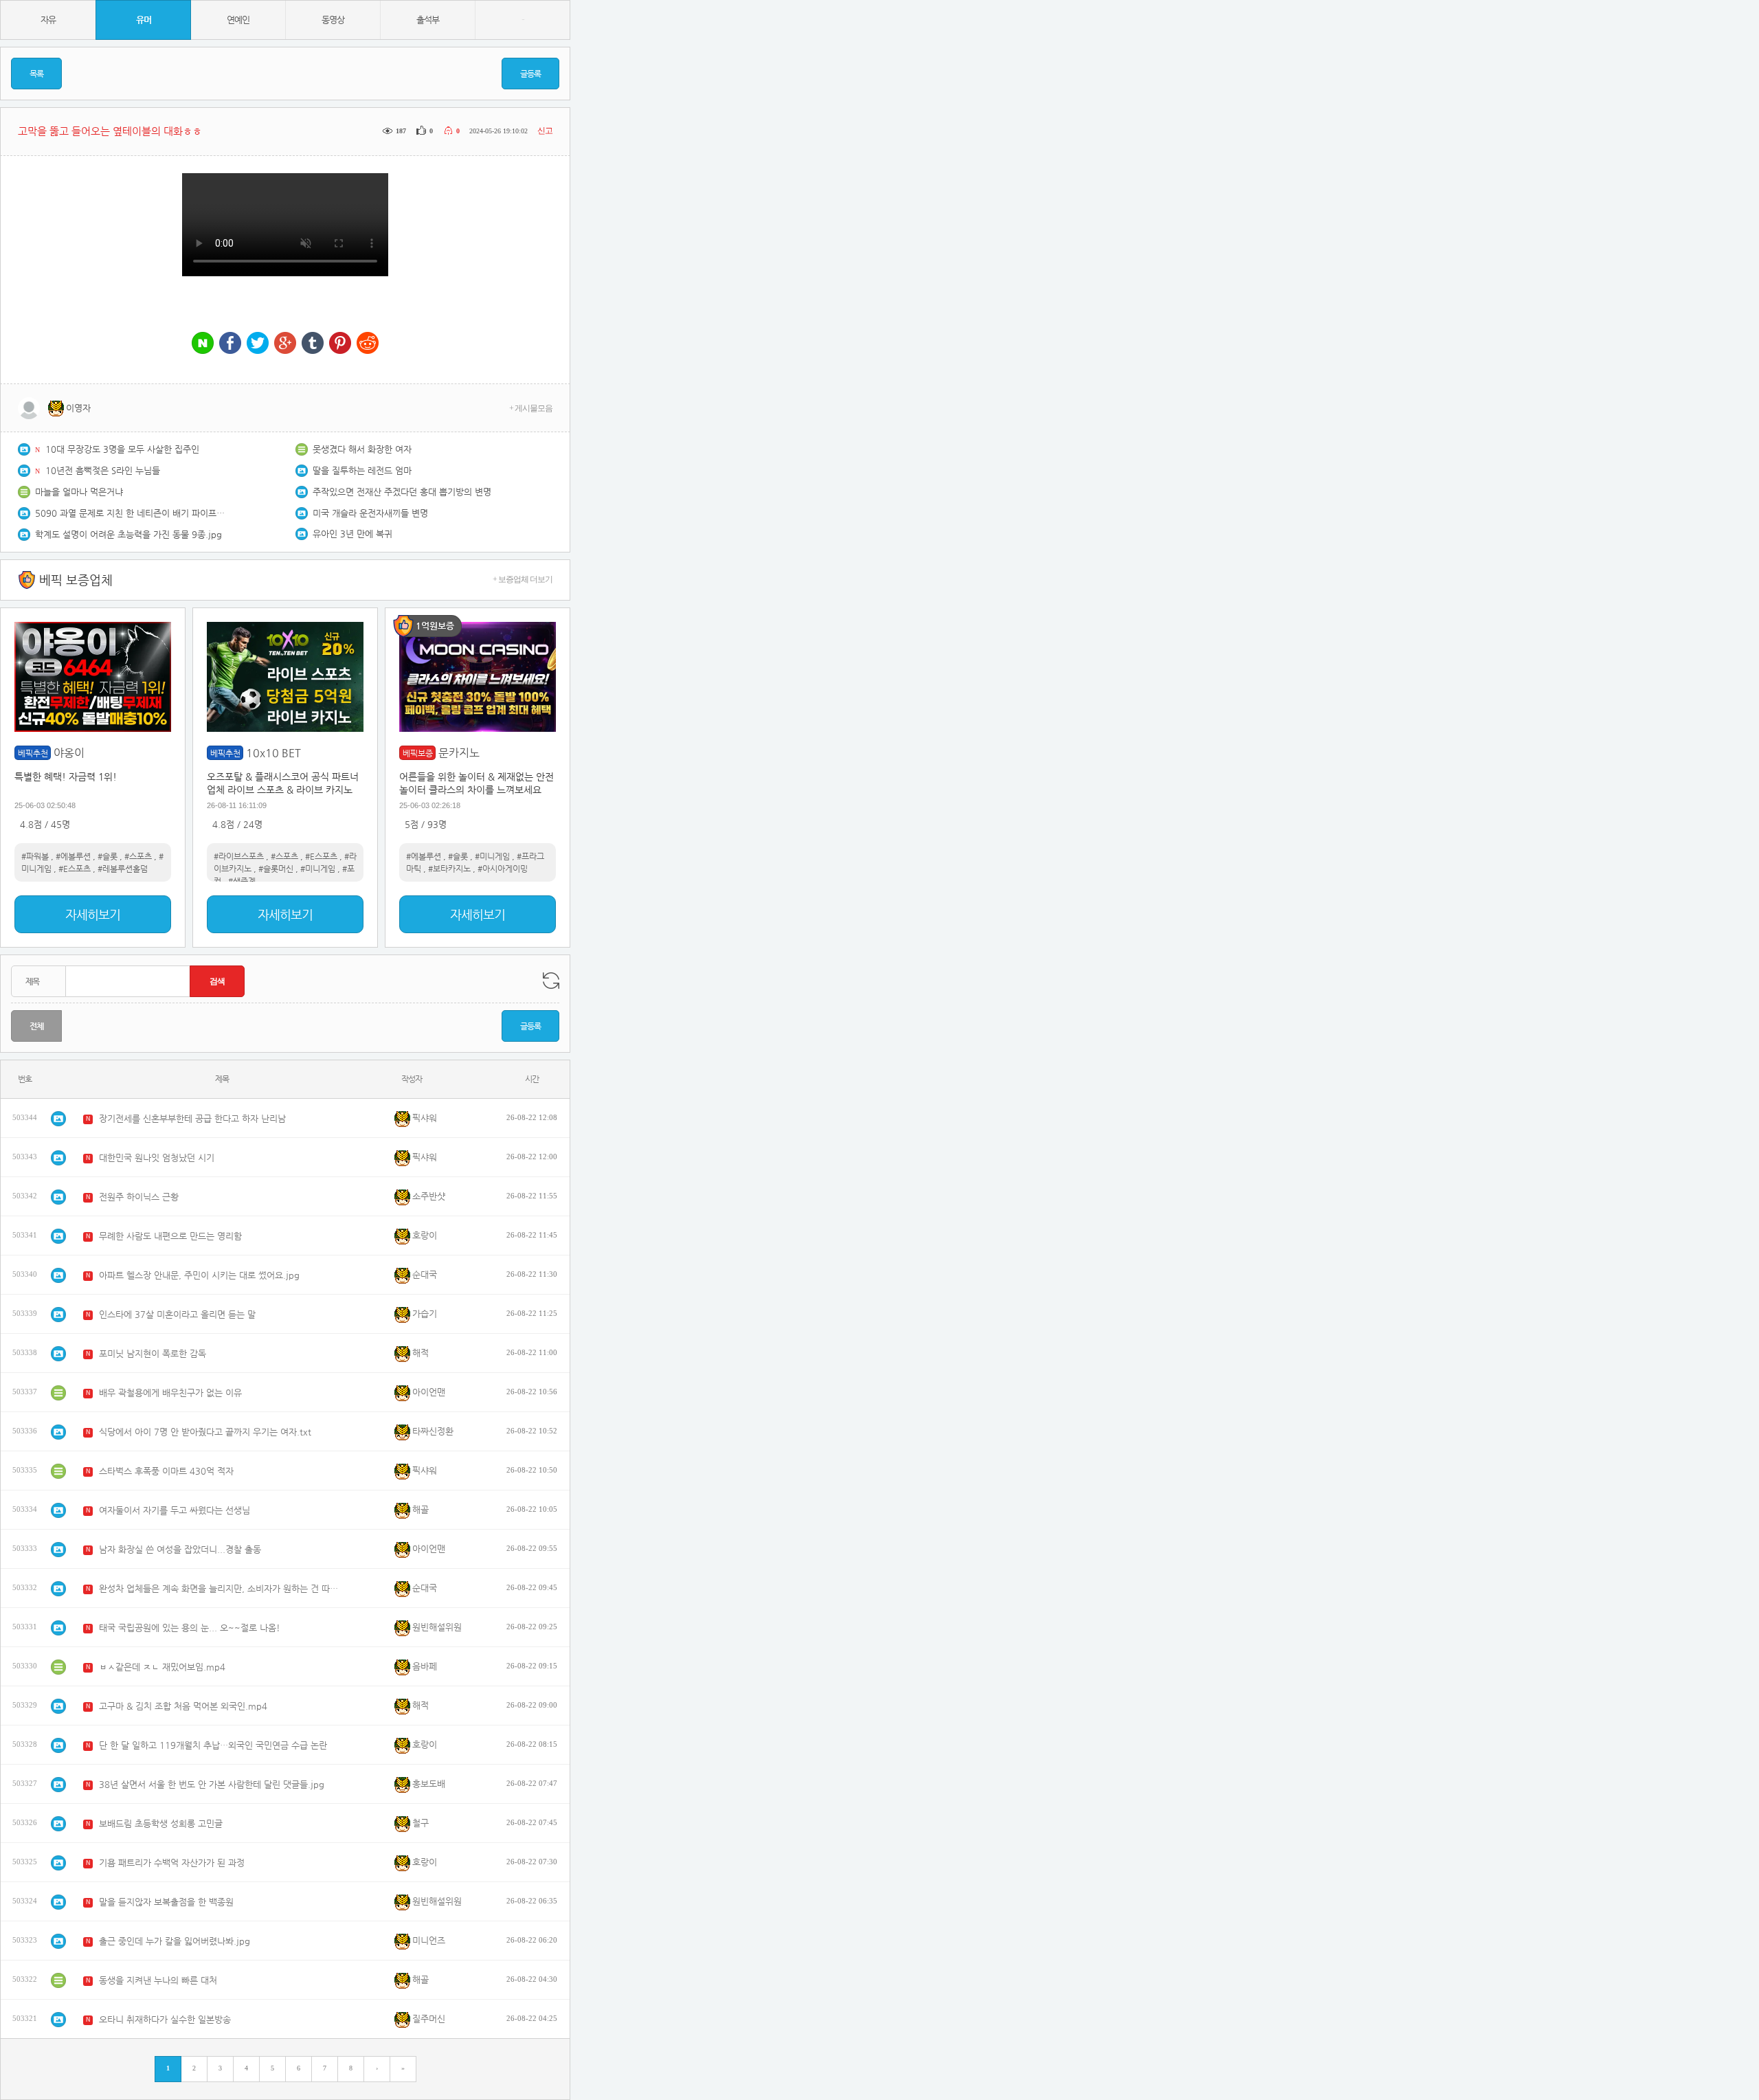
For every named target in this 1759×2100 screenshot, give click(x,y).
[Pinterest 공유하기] (340, 344)
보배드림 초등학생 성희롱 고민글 (161, 1823)
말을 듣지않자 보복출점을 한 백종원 (166, 1902)
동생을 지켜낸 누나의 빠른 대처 (158, 1980)
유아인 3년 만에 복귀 (352, 534)
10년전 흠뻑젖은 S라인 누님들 (103, 470)
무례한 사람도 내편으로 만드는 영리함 (170, 1236)
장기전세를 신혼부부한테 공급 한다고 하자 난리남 (192, 1118)
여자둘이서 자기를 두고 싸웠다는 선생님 (175, 1510)
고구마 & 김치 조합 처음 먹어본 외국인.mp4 (183, 1706)
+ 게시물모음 (531, 408)
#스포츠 (138, 856)
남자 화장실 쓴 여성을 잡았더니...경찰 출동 (180, 1549)
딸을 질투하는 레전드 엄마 (362, 470)
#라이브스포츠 (239, 856)
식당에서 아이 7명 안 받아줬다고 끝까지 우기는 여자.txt (205, 1432)
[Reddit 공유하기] (368, 344)
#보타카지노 (449, 869)
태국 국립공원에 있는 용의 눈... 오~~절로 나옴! (190, 1628)
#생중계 (242, 881)
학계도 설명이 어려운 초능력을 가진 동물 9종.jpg (128, 534)
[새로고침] (551, 981)
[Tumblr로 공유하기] (313, 344)
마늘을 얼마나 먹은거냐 (79, 492)
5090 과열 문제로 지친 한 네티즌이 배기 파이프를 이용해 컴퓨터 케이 (131, 513)
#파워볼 (35, 856)
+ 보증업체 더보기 (523, 579)
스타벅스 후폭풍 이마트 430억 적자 (166, 1471)
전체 (36, 1026)
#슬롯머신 (276, 869)
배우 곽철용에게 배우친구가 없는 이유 (170, 1393)
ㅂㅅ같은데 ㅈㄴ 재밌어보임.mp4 (162, 1667)
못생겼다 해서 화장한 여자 (362, 449)
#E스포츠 (75, 869)
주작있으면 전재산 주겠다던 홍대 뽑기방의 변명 (402, 492)
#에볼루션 (73, 856)
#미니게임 (318, 869)
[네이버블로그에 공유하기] (203, 344)
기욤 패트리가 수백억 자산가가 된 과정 (172, 1863)
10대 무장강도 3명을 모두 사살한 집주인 (122, 449)
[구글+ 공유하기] (285, 344)
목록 (36, 74)
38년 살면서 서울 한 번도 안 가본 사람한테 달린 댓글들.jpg (212, 1784)
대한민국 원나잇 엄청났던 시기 (157, 1158)
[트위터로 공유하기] (258, 344)
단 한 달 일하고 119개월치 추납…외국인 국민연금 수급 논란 (213, 1745)
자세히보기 (93, 914)
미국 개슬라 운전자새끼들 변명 (370, 513)
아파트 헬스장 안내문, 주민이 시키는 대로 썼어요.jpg (199, 1275)
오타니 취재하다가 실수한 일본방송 (165, 2019)
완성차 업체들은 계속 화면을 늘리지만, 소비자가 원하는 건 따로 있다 (219, 1588)
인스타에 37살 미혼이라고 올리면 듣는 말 (177, 1314)
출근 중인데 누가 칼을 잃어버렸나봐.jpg (175, 1941)
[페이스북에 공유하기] (230, 344)
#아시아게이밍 (503, 869)
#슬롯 (108, 856)
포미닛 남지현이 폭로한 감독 (153, 1353)
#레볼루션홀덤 (123, 869)
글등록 (530, 74)
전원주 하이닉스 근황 (139, 1197)
